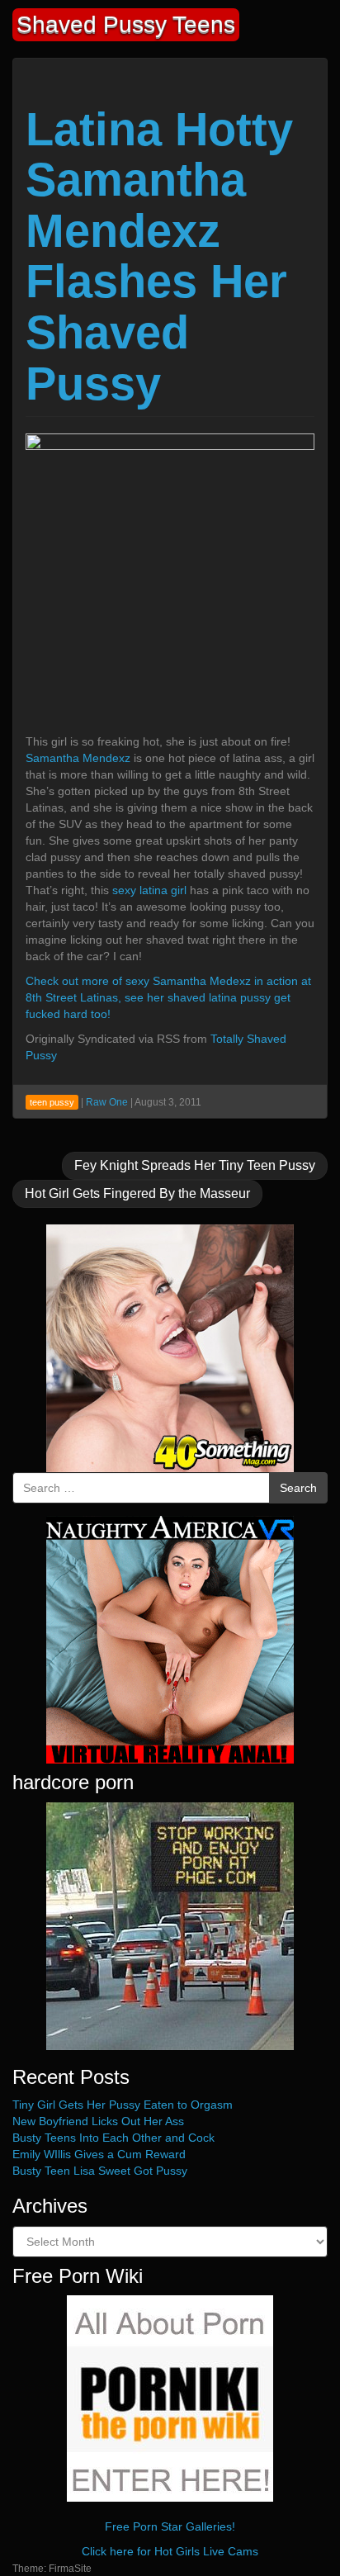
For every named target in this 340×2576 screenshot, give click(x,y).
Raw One (107, 1102)
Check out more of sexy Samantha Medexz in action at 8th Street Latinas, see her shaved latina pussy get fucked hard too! (168, 997)
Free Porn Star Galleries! (170, 2526)
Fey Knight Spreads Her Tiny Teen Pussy (195, 1165)
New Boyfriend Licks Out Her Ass (98, 2121)
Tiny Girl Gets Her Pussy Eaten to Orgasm (123, 2105)
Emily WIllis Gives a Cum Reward (99, 2154)
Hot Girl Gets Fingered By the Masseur (137, 1193)
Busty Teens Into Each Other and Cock (113, 2138)
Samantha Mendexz (78, 758)
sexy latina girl (149, 890)
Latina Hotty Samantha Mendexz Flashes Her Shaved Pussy (159, 256)
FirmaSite (70, 2569)
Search (298, 1488)
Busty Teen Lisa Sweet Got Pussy (100, 2171)
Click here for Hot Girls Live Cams (170, 2551)
